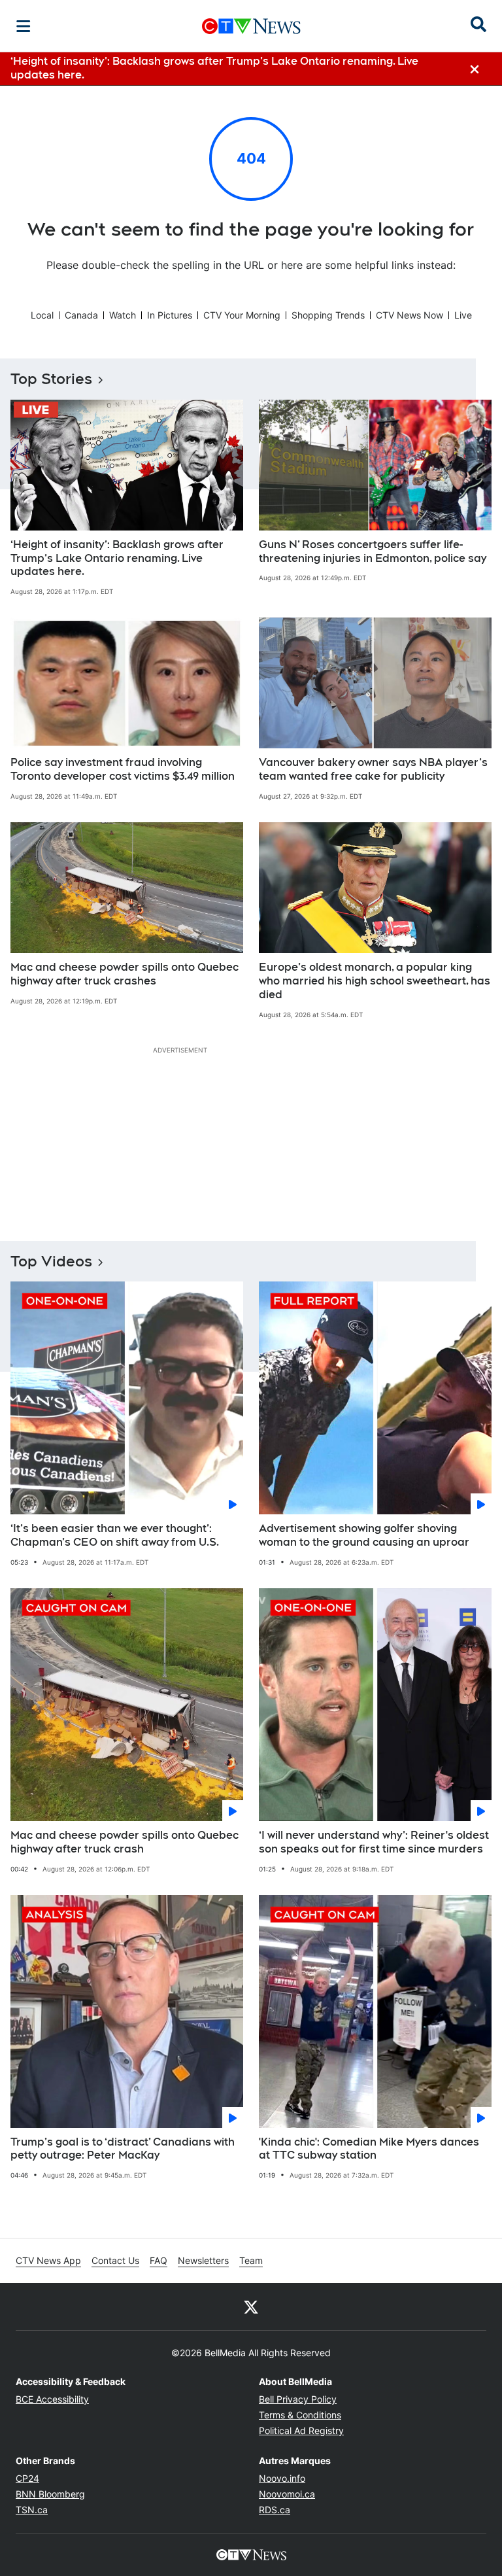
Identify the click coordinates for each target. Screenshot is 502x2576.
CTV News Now (410, 315)
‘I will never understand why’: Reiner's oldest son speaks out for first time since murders (374, 1842)
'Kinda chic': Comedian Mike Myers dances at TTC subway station (369, 2149)
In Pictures (170, 315)
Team (251, 2260)
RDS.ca (275, 2510)
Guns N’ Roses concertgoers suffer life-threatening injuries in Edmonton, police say (373, 551)
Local (42, 315)
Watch (123, 315)
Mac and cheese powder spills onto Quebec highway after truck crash (125, 1842)
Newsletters (203, 2260)
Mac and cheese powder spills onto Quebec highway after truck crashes (125, 974)
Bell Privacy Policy (298, 2399)
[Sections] (24, 26)
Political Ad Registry (301, 2430)
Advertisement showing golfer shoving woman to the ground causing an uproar (364, 1535)
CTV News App (48, 2260)
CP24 (27, 2478)
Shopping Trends (328, 315)
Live (463, 315)
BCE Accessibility (52, 2399)
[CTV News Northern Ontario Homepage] (251, 26)
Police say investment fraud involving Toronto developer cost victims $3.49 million (123, 769)
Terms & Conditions (300, 2415)
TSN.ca (32, 2510)
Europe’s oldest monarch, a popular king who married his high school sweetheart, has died (375, 981)
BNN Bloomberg (50, 2494)
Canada (81, 315)
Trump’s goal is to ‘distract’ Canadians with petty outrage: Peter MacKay (123, 2149)
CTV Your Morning (242, 315)
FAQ (159, 2260)
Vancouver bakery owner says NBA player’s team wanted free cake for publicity (373, 769)
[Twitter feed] (251, 2306)
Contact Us (115, 2260)
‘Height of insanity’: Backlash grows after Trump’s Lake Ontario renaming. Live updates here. (117, 558)
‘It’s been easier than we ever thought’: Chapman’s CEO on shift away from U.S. (115, 1535)
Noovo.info (282, 2478)
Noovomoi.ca (287, 2494)
